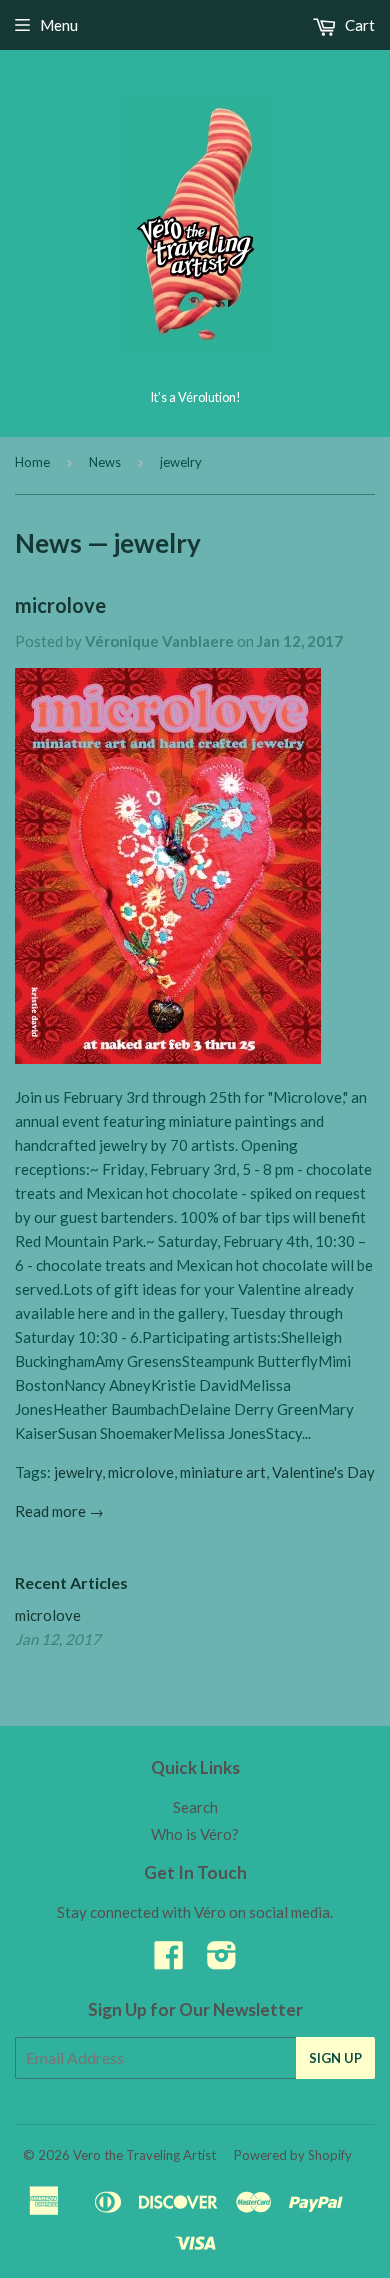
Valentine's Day (323, 1472)
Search (195, 1807)
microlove (60, 605)
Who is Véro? (195, 1834)
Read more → (59, 1511)
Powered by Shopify (293, 2155)
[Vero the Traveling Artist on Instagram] (222, 1961)
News (105, 462)
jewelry (78, 1472)
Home (32, 462)
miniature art (223, 1472)
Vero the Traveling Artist (144, 2155)
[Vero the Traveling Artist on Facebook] (169, 1961)
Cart (358, 25)
